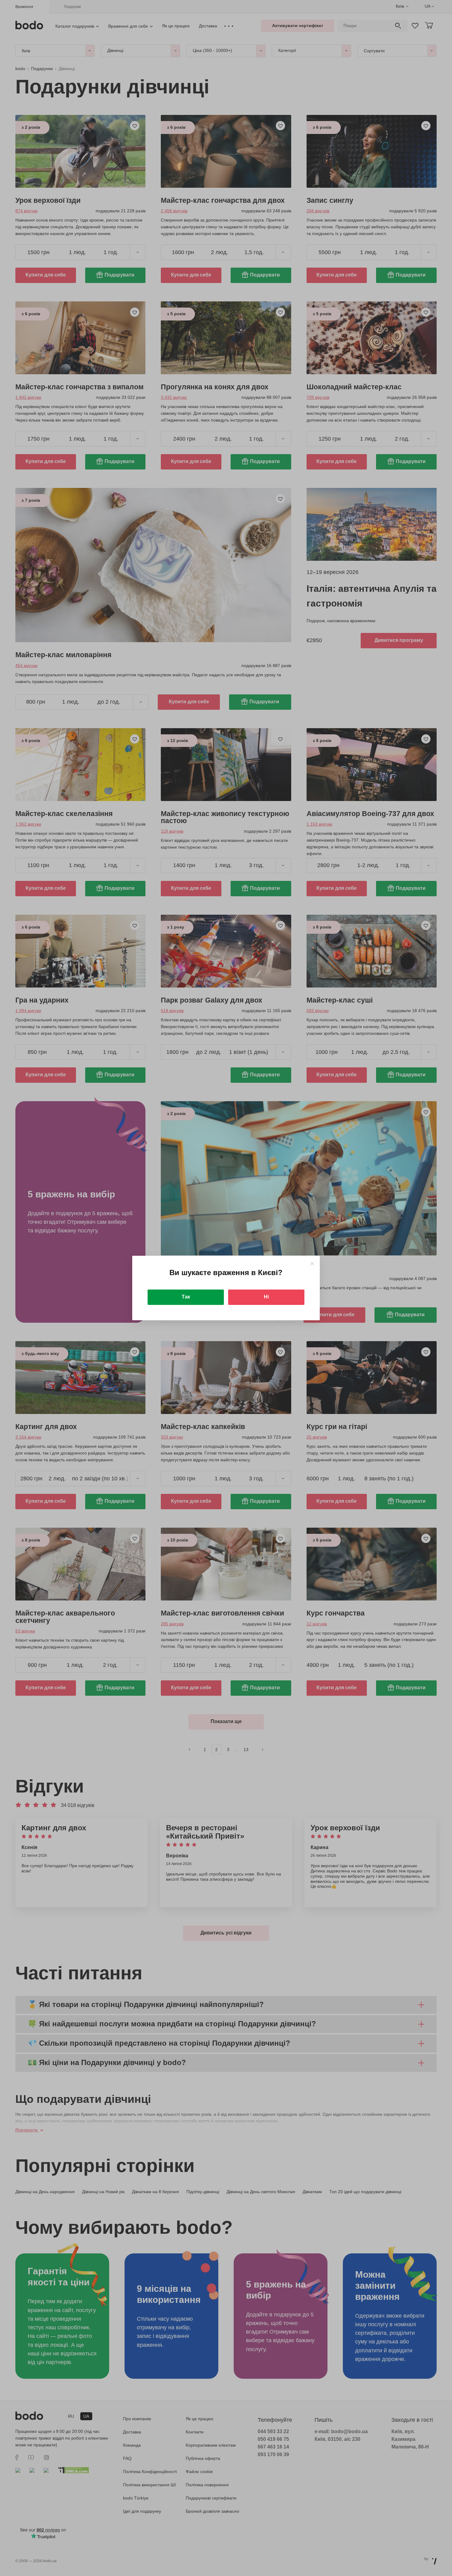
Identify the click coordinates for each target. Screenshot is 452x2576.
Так (186, 1297)
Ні (266, 1297)
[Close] (312, 1264)
